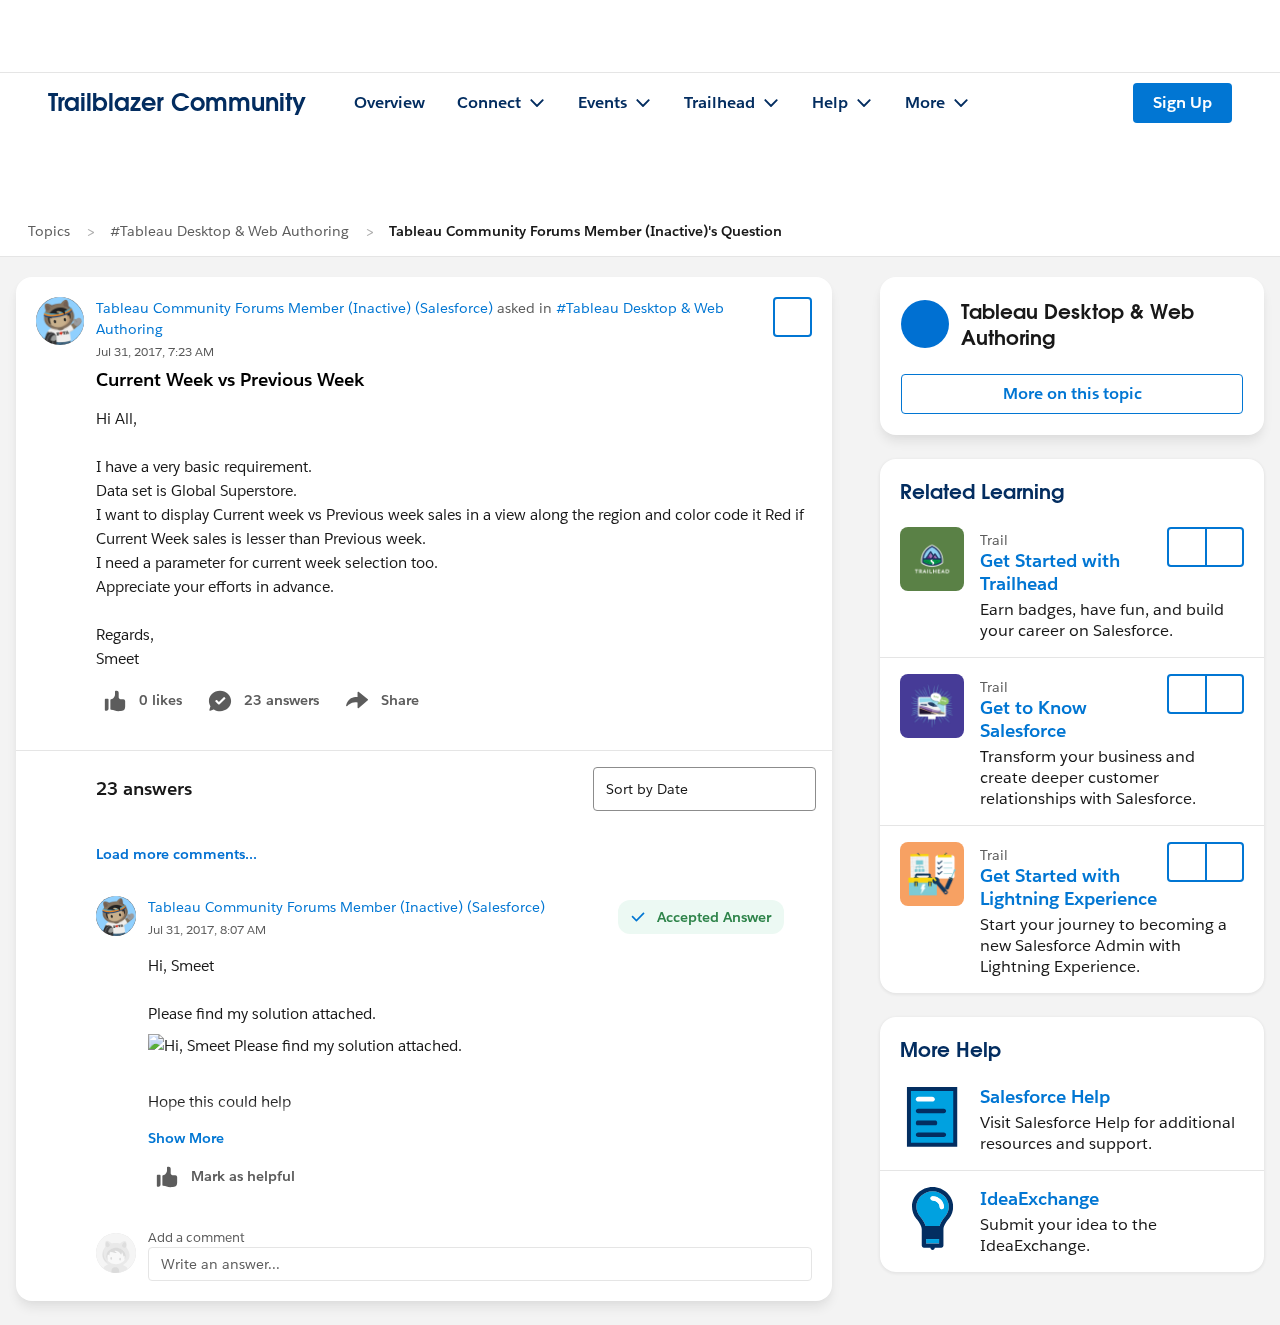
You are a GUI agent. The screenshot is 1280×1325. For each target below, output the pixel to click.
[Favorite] (793, 317)
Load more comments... (176, 854)
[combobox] (704, 789)
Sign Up (1182, 102)
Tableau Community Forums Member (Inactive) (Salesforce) (294, 308)
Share (379, 704)
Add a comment (196, 1237)
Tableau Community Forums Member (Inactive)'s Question (585, 231)
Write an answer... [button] (220, 1264)
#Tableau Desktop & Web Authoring (229, 231)
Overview (389, 102)
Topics (49, 231)
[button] (1072, 394)
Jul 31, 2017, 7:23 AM (155, 351)
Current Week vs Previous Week (230, 379)
